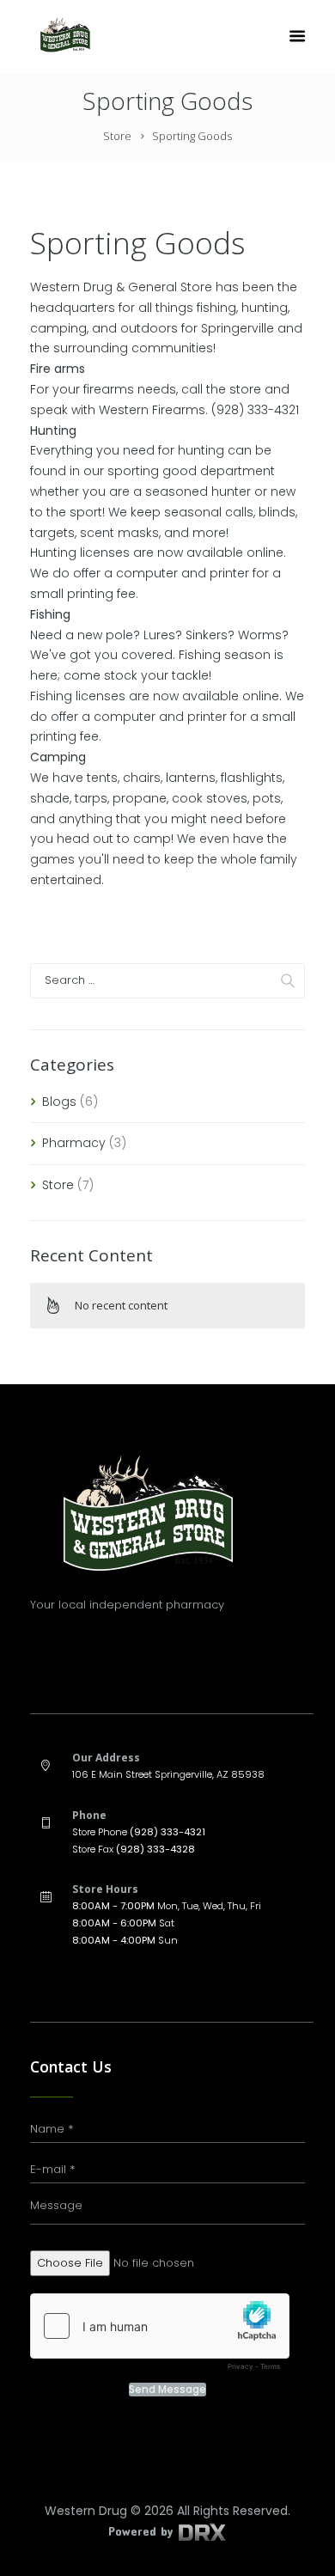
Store (117, 136)
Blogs (59, 1102)
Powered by (143, 2531)
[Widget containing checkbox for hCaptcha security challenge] (160, 2336)
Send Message (167, 2390)
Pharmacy (74, 1143)
